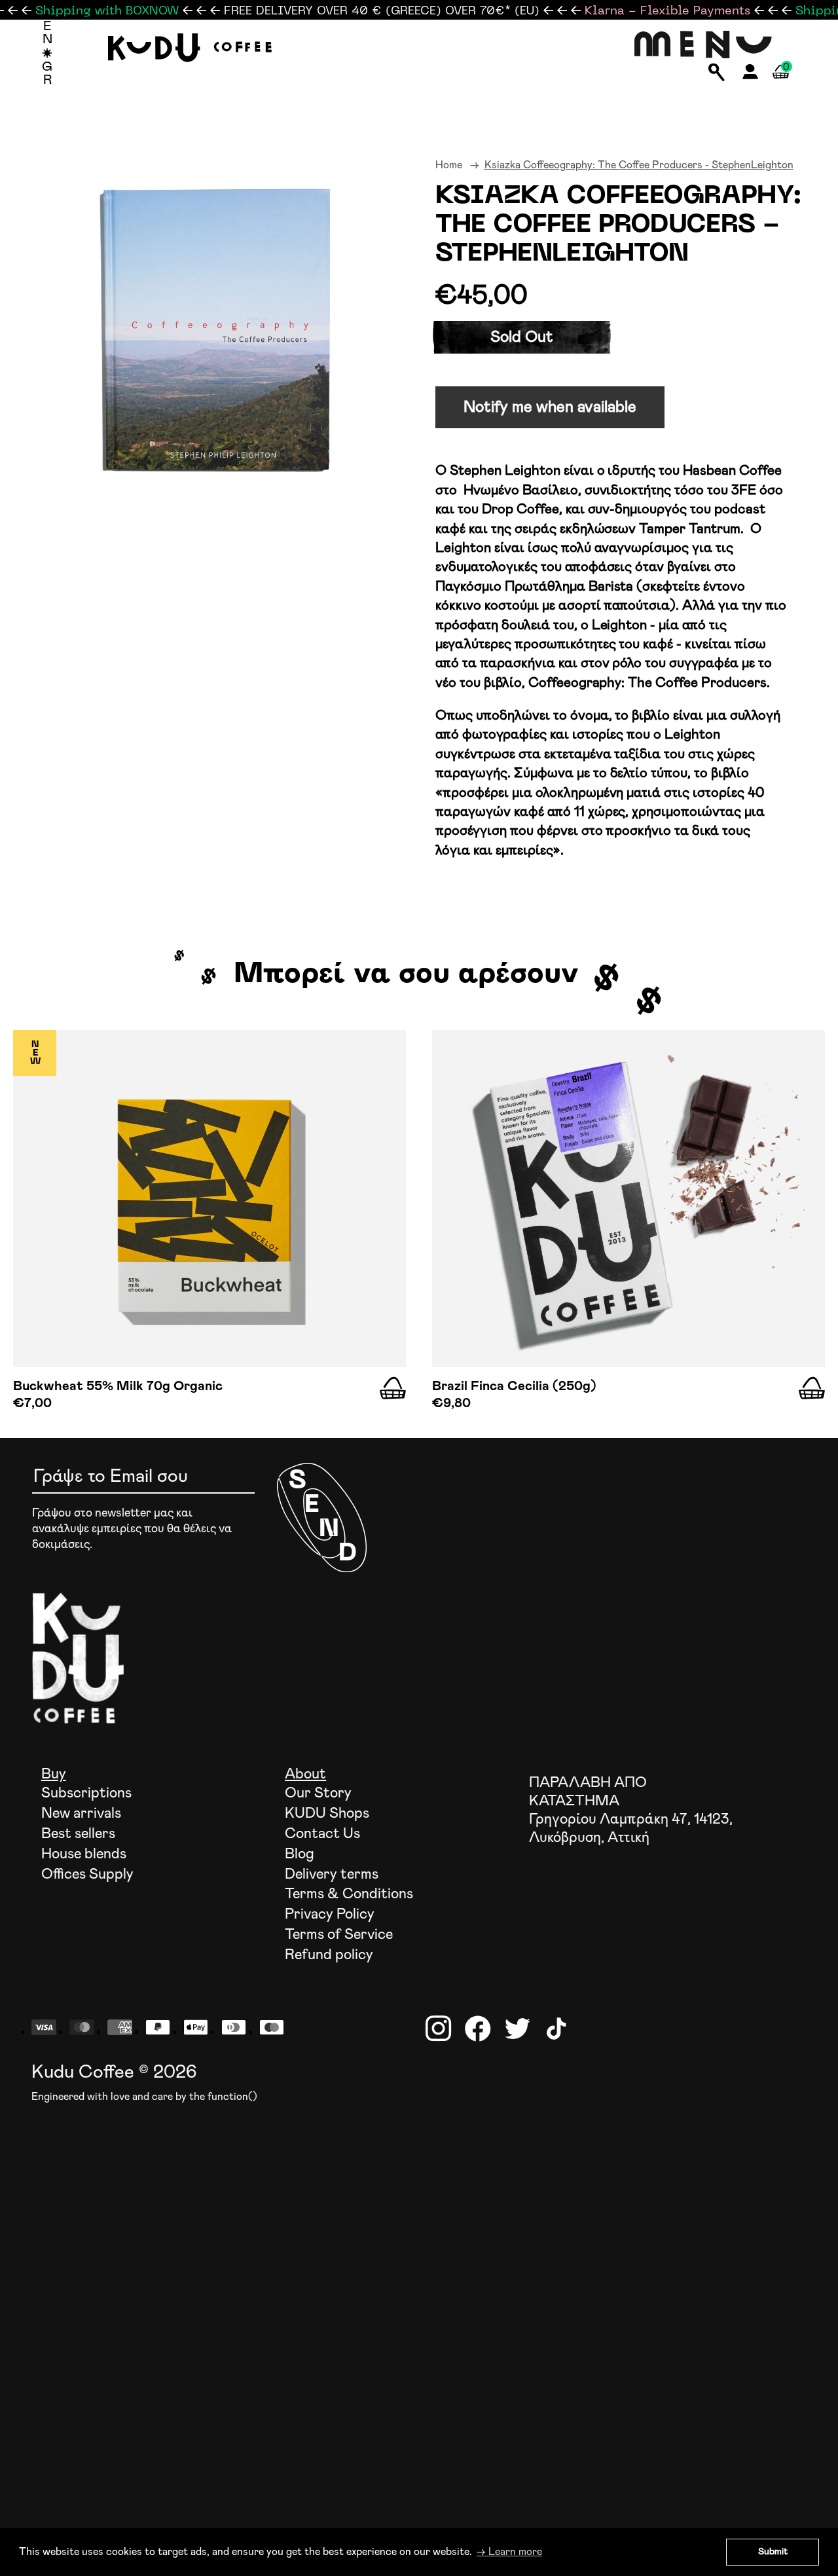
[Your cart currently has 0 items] (781, 87)
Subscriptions (86, 1794)
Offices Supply (87, 1875)
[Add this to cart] (393, 1388)
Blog (300, 1854)
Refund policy (329, 1955)
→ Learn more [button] (509, 2552)
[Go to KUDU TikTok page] (556, 2029)
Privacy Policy (330, 1915)
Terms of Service (339, 1935)
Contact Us (322, 1834)
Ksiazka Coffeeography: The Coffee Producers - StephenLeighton (639, 165)
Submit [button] (773, 2552)
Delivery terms (332, 1875)
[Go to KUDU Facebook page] (478, 2029)
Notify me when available (550, 407)
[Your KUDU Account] (751, 76)
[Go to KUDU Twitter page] (517, 2029)
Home (449, 165)
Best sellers (78, 1834)
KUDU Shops (327, 1814)
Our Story (318, 1794)
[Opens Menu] (703, 46)
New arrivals (81, 1814)
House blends (84, 1854)
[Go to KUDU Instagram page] (439, 2029)
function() (232, 2097)
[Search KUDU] (717, 73)
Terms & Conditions (349, 1894)
